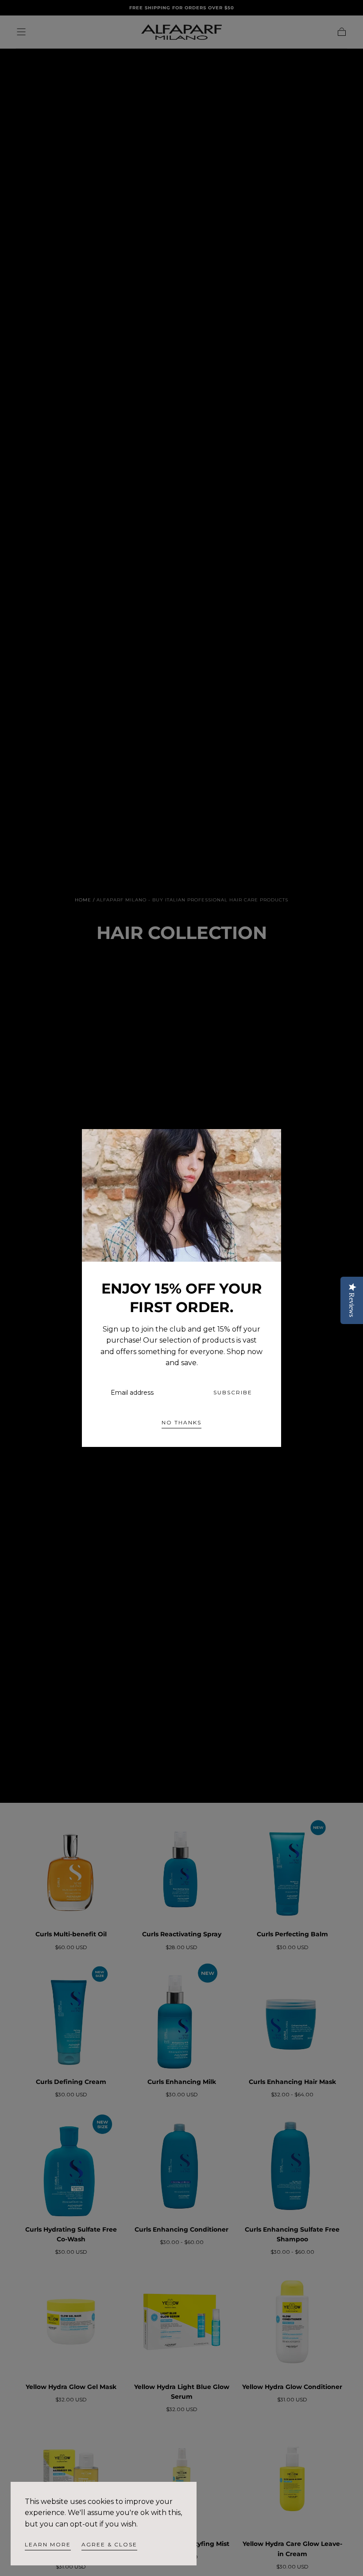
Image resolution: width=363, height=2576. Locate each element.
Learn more (48, 2544)
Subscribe (233, 1392)
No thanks (181, 1422)
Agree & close (109, 2544)
